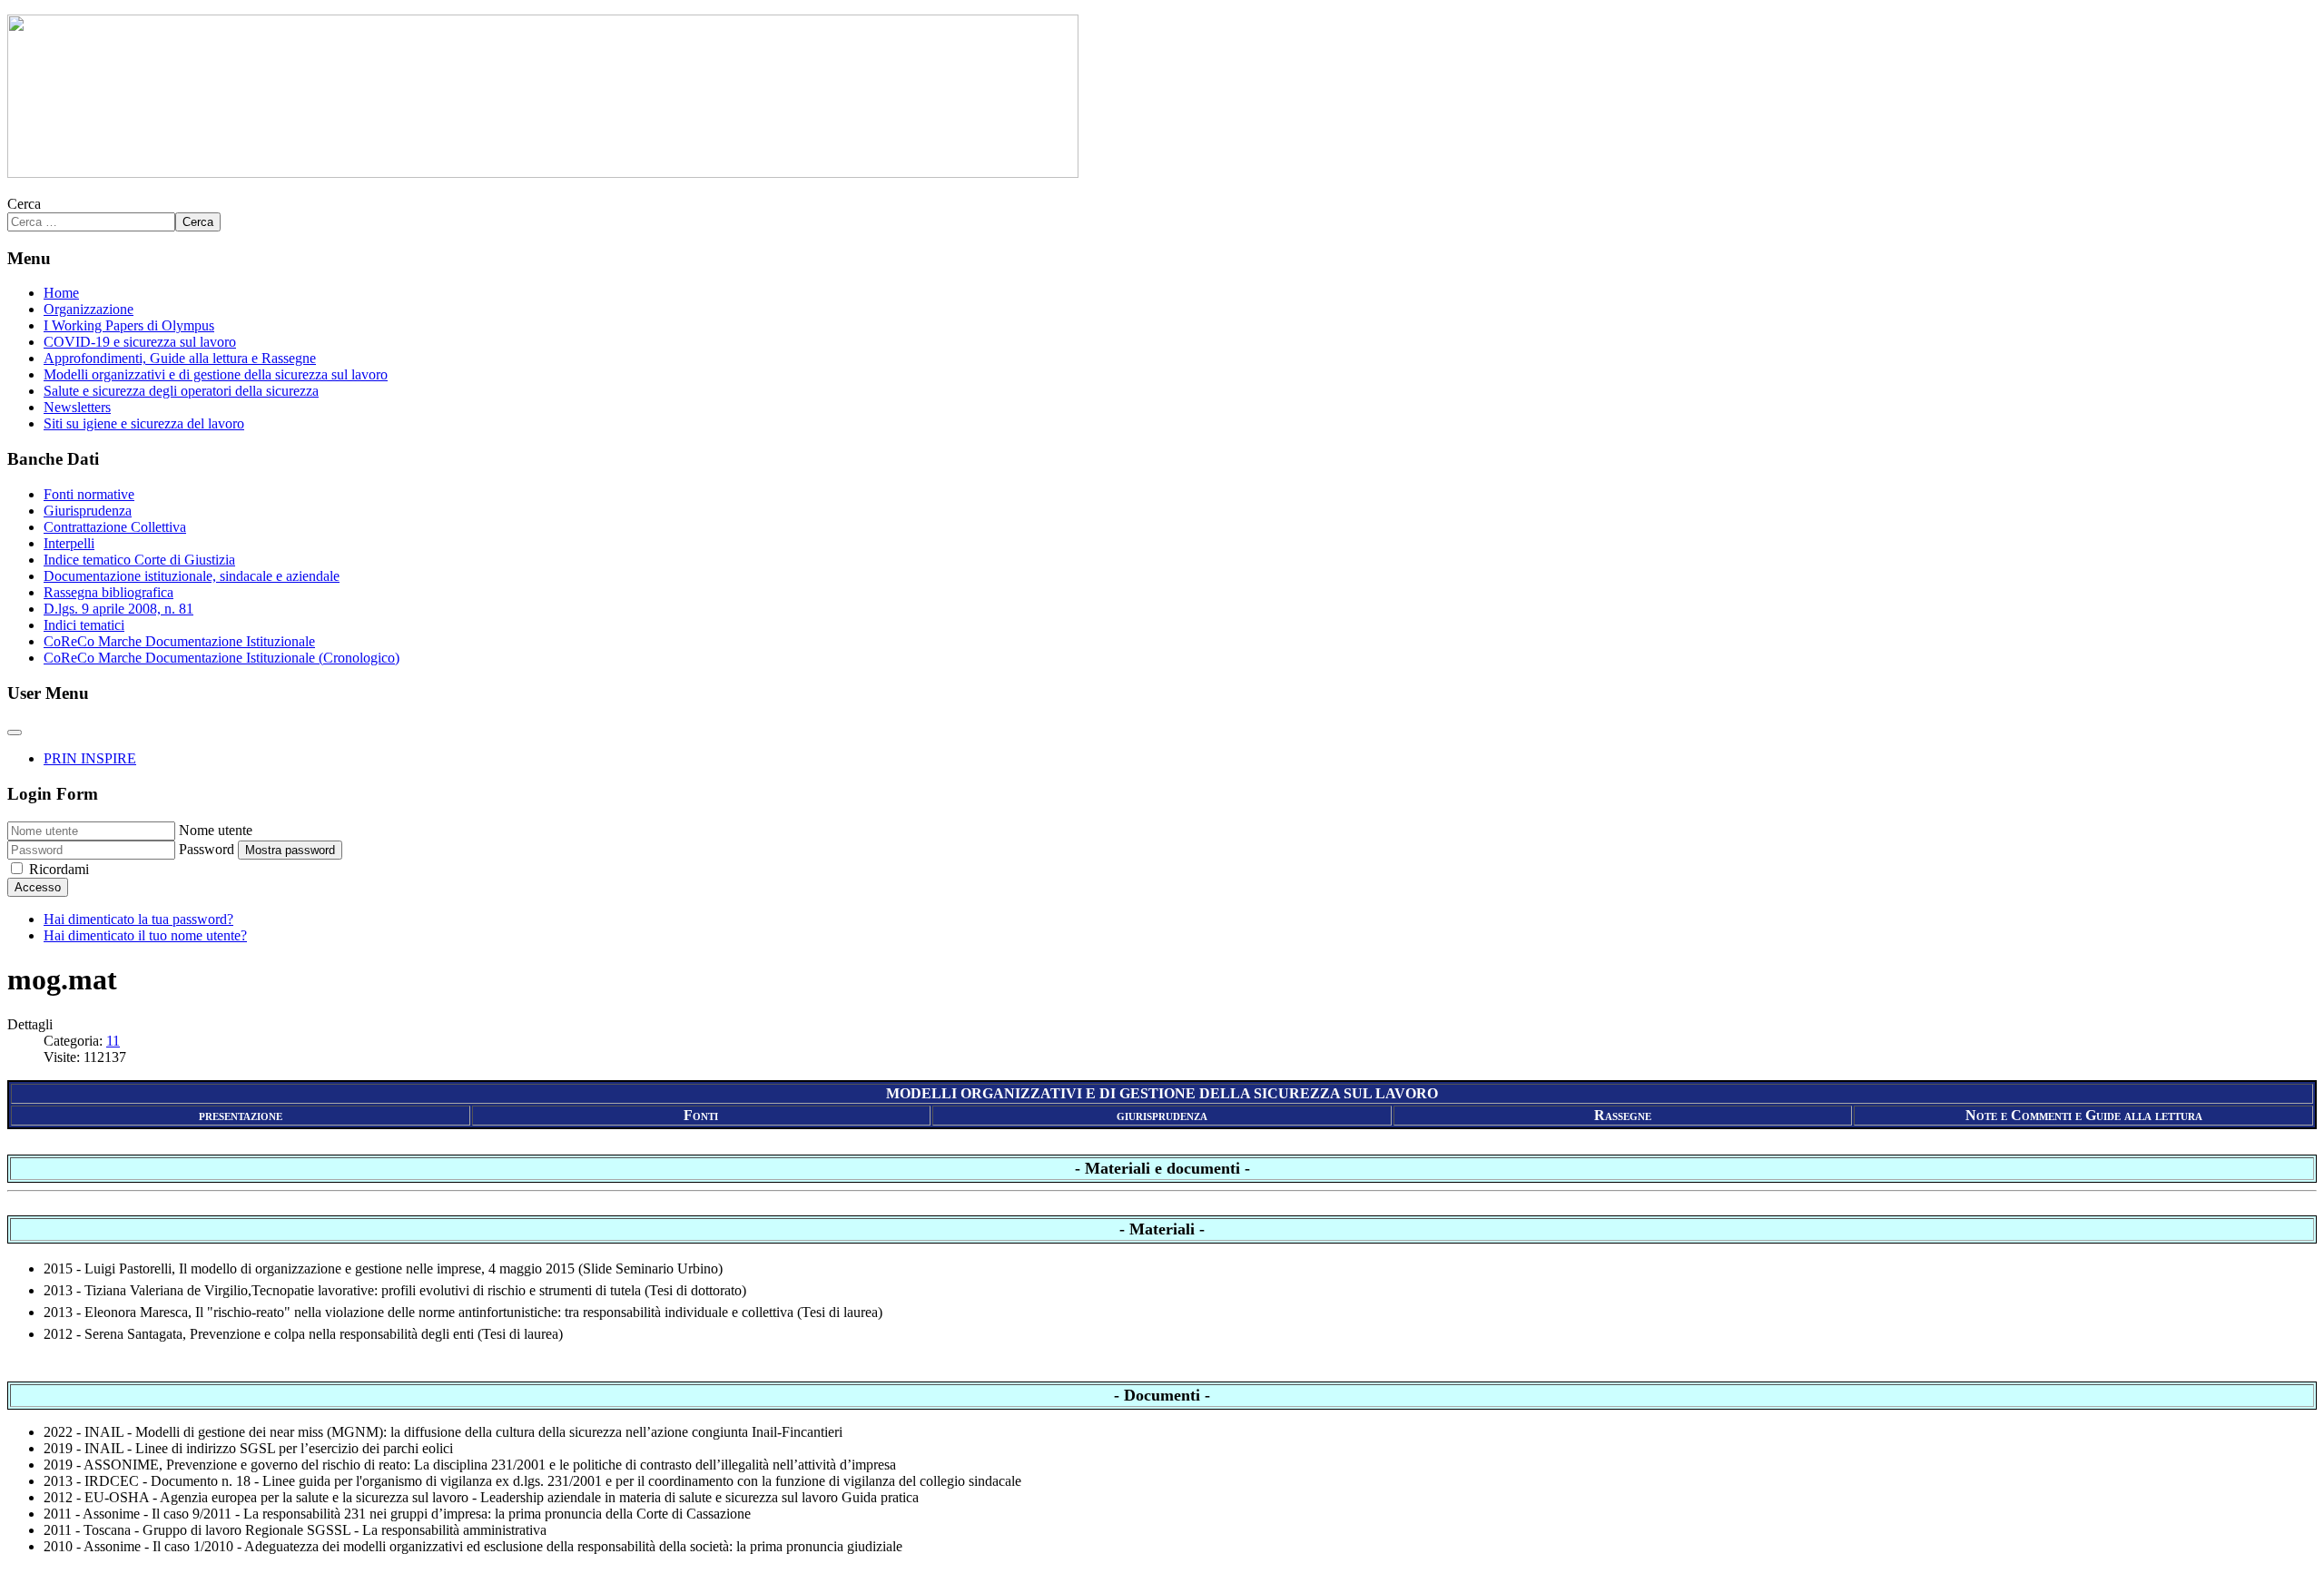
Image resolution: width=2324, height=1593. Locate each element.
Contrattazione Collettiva (115, 527)
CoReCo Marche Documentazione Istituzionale (179, 641)
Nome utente (216, 830)
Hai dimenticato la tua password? (138, 919)
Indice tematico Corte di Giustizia (139, 560)
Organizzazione (89, 309)
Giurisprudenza (88, 511)
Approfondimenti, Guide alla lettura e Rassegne (180, 358)
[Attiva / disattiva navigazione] (15, 733)
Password (207, 849)
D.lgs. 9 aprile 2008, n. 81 (118, 609)
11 (113, 1041)
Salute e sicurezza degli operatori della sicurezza (181, 391)
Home (61, 293)
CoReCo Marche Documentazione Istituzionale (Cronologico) (222, 658)
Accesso (38, 887)
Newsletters (77, 407)
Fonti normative (89, 494)
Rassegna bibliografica (108, 592)
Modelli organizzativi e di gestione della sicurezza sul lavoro (216, 374)
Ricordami (59, 869)
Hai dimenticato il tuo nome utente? (145, 935)
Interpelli (69, 543)
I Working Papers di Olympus (129, 325)
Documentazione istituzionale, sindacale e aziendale (192, 576)
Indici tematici (84, 625)
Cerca (24, 204)
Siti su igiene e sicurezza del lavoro (144, 423)
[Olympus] (543, 173)
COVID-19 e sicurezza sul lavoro (140, 342)
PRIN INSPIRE (90, 758)
